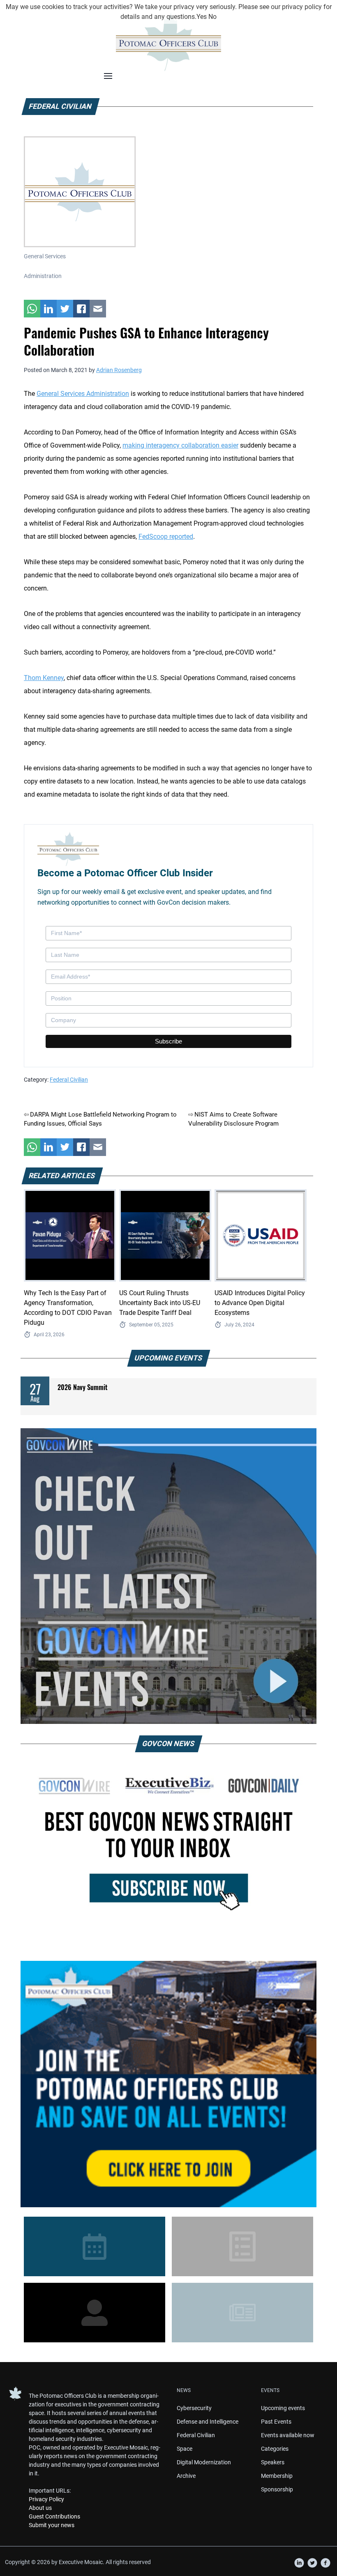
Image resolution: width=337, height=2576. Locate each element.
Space (185, 2449)
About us (40, 2508)
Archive (186, 2476)
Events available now (288, 2435)
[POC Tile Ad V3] (168, 2084)
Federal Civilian (69, 1080)
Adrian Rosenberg (119, 370)
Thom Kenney (44, 678)
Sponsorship (277, 2489)
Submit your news (52, 2525)
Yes (202, 17)
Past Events (276, 2422)
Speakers (273, 2462)
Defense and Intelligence (208, 2422)
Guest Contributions (54, 2516)
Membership (277, 2476)
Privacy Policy (46, 2499)
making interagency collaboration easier (180, 445)
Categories (275, 2449)
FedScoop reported (166, 537)
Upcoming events (283, 2408)
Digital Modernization (204, 2462)
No (212, 17)
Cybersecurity (194, 2408)
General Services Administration (83, 394)
